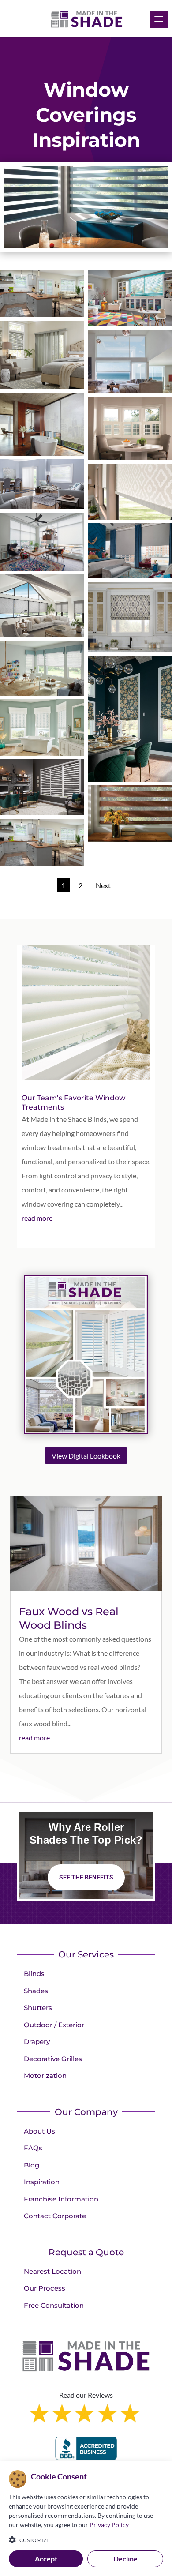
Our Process (45, 2288)
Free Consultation (54, 2305)
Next (103, 885)
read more (37, 1218)
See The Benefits (86, 1877)
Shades (36, 1991)
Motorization (45, 2075)
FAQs (33, 2148)
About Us (39, 2131)
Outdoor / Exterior (54, 2025)
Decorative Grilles (53, 2059)
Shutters (38, 2008)
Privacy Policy (109, 2525)
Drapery (37, 2042)
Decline (125, 2559)
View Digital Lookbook (86, 1456)
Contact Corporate (55, 2216)
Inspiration (42, 2182)
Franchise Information (61, 2199)
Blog (32, 2165)
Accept (46, 2559)
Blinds (34, 1974)
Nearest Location (52, 2271)
